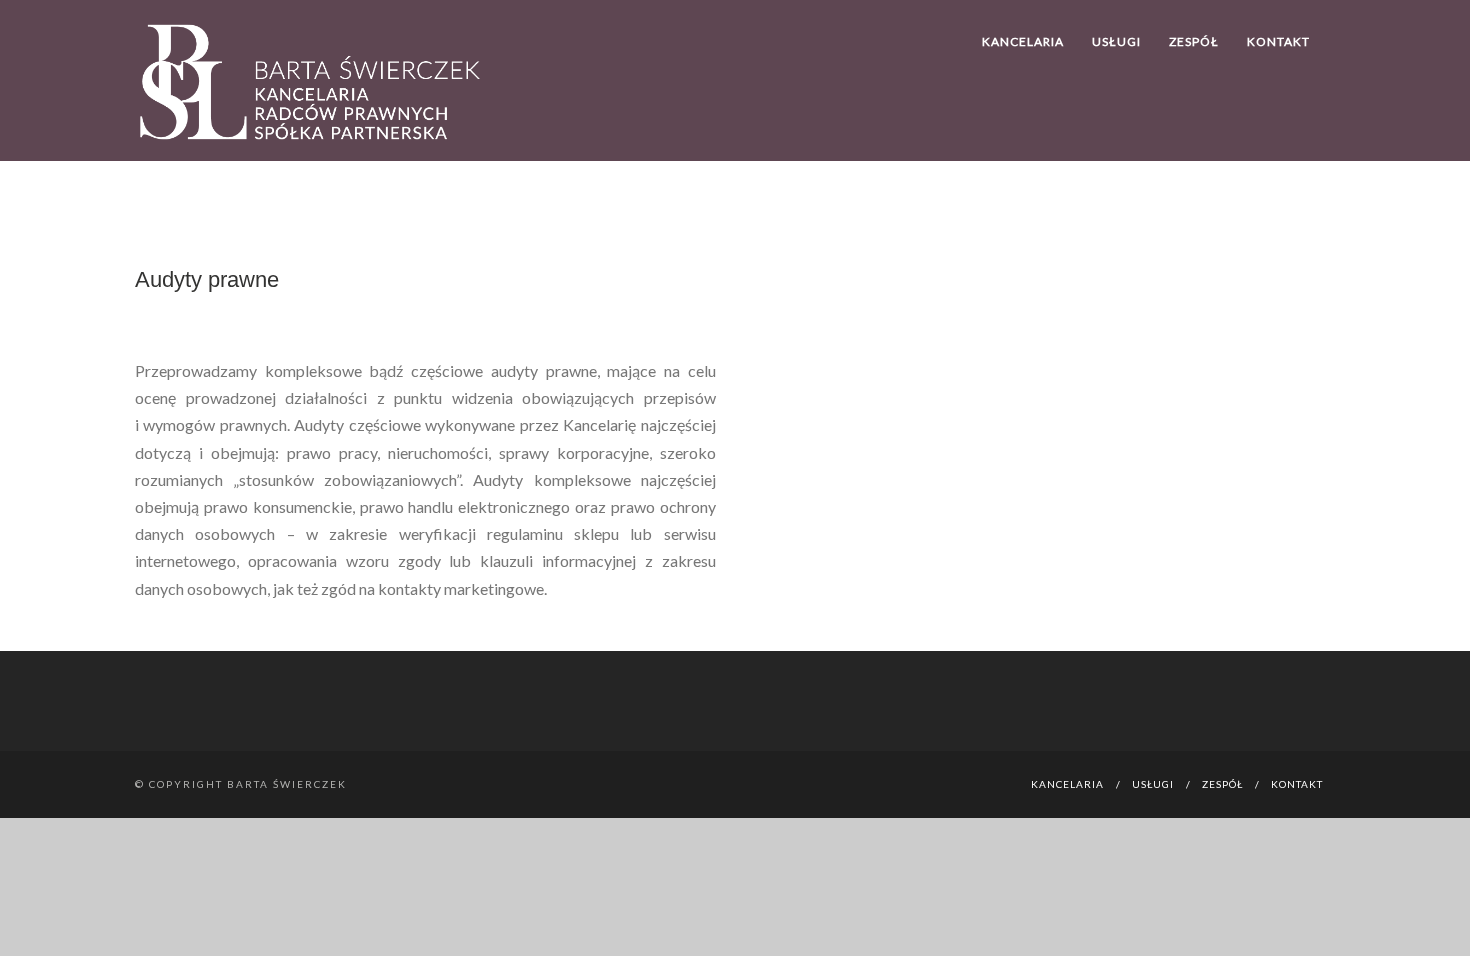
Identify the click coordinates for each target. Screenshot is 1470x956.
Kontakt (1278, 41)
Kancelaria (1023, 41)
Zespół (1194, 41)
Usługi (1116, 41)
